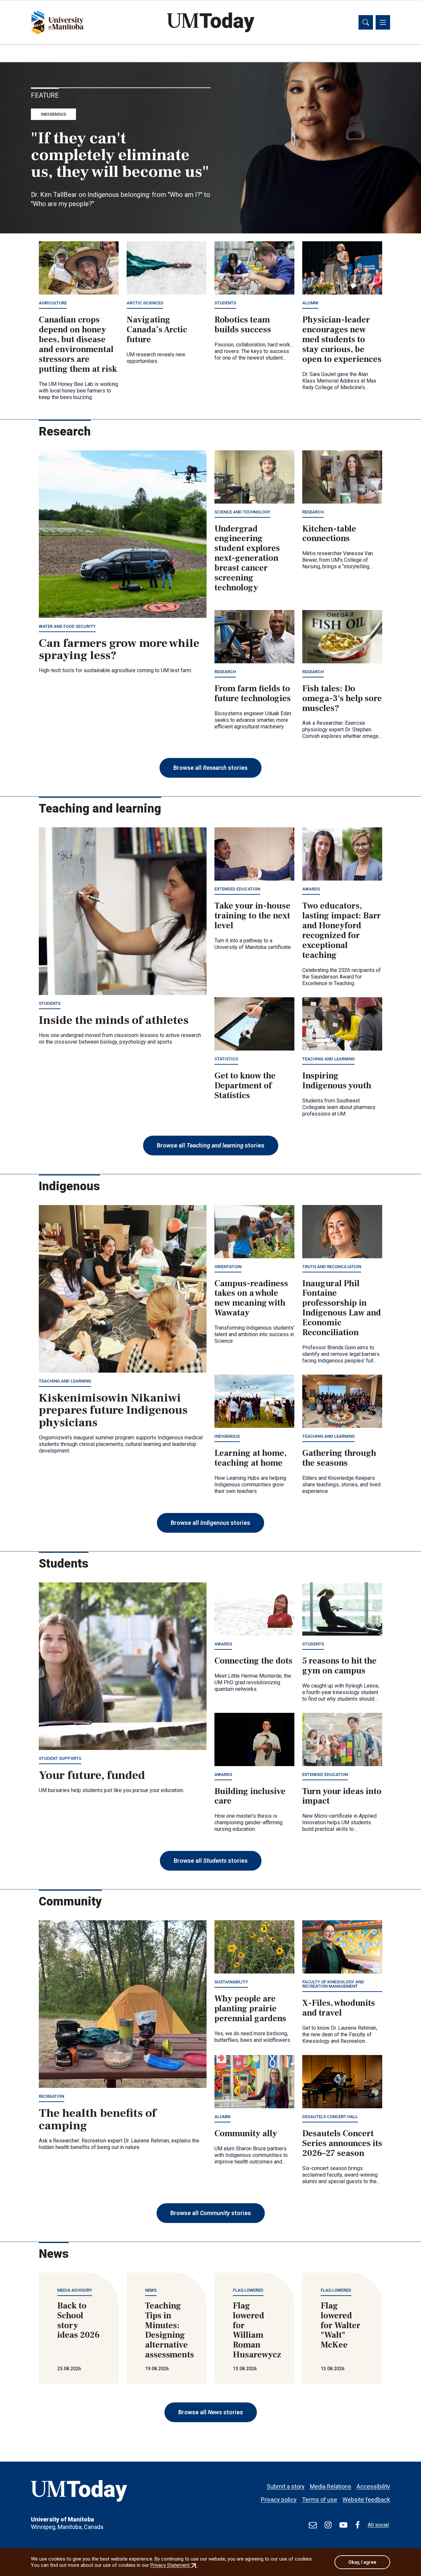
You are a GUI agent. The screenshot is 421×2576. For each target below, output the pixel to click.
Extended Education (237, 889)
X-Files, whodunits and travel (339, 2008)
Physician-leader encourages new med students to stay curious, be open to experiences (342, 340)
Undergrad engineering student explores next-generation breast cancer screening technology (247, 558)
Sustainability (231, 1982)
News (151, 2290)
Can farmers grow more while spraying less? (119, 650)
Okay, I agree (362, 2562)
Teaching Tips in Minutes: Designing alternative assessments (170, 2330)
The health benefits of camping (98, 2119)
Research (313, 512)
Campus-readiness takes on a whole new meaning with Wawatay (251, 1298)
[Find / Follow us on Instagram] (328, 2525)
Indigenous (53, 114)
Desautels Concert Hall (330, 2117)
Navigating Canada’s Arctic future (157, 330)
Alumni (310, 303)
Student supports (60, 1758)
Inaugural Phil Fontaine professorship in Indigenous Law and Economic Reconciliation (342, 1308)
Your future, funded (92, 1775)
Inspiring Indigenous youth (337, 1081)
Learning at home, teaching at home (250, 1458)
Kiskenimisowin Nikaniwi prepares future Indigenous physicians (113, 1410)
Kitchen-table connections (329, 534)
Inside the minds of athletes (114, 1020)
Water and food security (67, 626)
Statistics (226, 1059)
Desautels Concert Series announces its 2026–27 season (342, 2143)
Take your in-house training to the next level (252, 916)
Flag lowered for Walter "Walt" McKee (341, 2326)
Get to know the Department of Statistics (245, 1086)
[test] (313, 2525)
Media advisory (75, 2290)
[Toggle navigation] (383, 22)
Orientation (228, 1267)
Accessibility (373, 2486)
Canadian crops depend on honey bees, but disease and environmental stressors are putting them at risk (78, 344)
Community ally (246, 2134)
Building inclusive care (250, 1796)
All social (378, 2525)
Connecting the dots (253, 1661)
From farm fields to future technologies (253, 694)
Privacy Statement (174, 2565)
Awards (311, 889)
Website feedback (366, 2500)
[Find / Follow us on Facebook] (358, 2525)
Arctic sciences (145, 303)
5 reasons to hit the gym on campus (339, 1666)
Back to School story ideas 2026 (78, 2321)
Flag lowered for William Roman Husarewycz (257, 2330)
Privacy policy (279, 2500)
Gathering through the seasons (339, 1458)
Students (225, 303)
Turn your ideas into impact (342, 1796)
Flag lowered (248, 2290)
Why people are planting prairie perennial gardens (250, 2009)
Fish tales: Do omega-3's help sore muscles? (342, 698)
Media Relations (331, 2486)
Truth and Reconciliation (332, 1267)
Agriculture (53, 303)
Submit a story (286, 2486)
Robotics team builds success (243, 325)
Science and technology (242, 512)
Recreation (51, 2096)
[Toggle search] (366, 22)
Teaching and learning (328, 1059)
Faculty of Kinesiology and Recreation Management (333, 1984)
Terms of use (320, 2500)
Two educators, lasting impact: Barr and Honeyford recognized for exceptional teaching (342, 930)
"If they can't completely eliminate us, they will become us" (120, 155)
